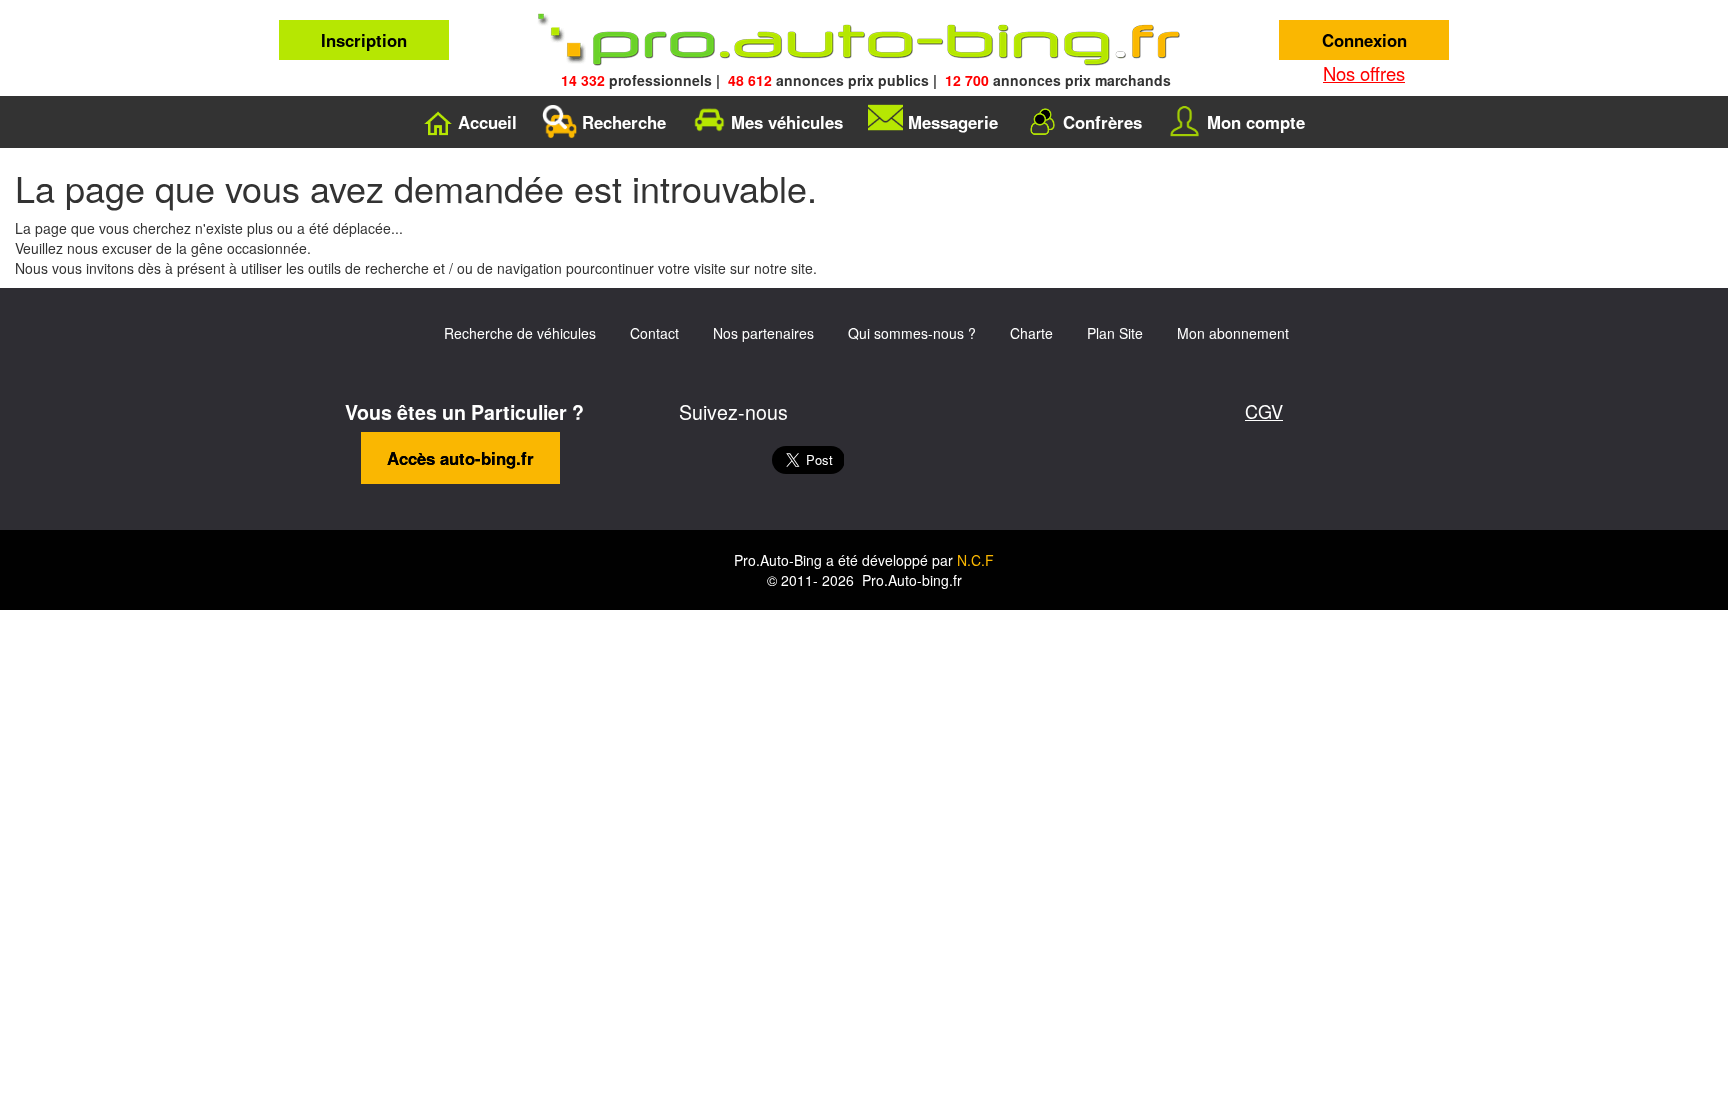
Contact (654, 333)
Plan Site (1115, 333)
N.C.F (975, 560)
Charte (1031, 333)
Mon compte (1256, 122)
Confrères (1102, 122)
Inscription (364, 40)
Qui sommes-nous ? (912, 333)
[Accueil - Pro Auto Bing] (864, 40)
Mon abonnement (1233, 333)
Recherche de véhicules (520, 333)
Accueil (487, 122)
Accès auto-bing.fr (460, 458)
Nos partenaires (763, 333)
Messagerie (953, 122)
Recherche (624, 122)
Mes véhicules (787, 122)
